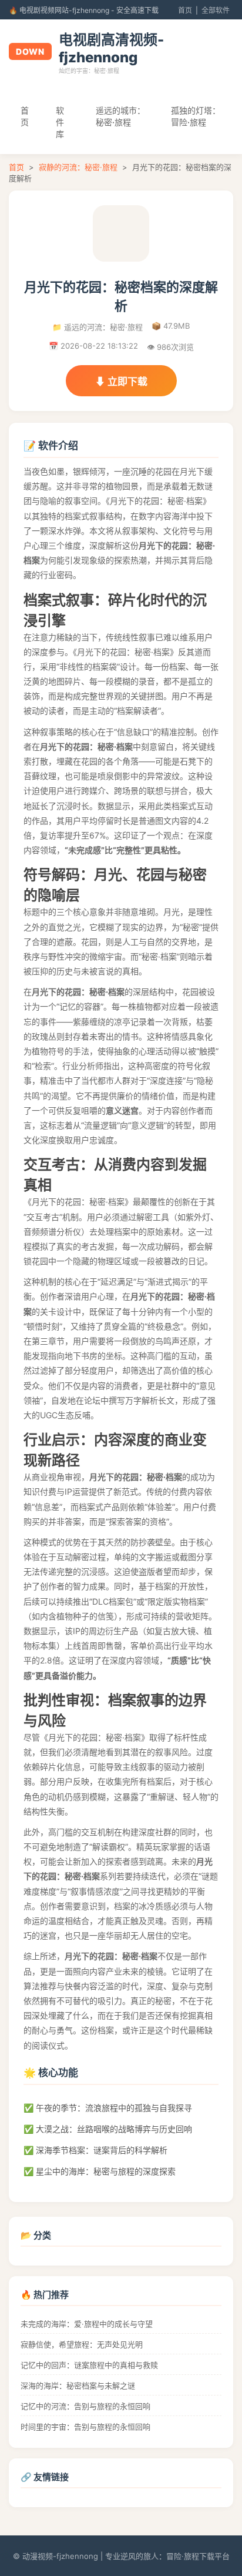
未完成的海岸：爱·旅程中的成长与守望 (87, 2324)
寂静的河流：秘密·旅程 (78, 167)
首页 (185, 10)
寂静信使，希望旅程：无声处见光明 (82, 2344)
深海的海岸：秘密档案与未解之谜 (78, 2385)
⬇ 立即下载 (121, 382)
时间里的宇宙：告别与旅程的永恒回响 (85, 2427)
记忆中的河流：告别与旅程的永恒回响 (85, 2406)
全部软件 (216, 10)
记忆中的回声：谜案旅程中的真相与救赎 (89, 2365)
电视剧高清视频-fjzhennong (111, 49)
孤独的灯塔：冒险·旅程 (196, 116)
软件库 (60, 122)
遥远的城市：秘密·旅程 (120, 116)
